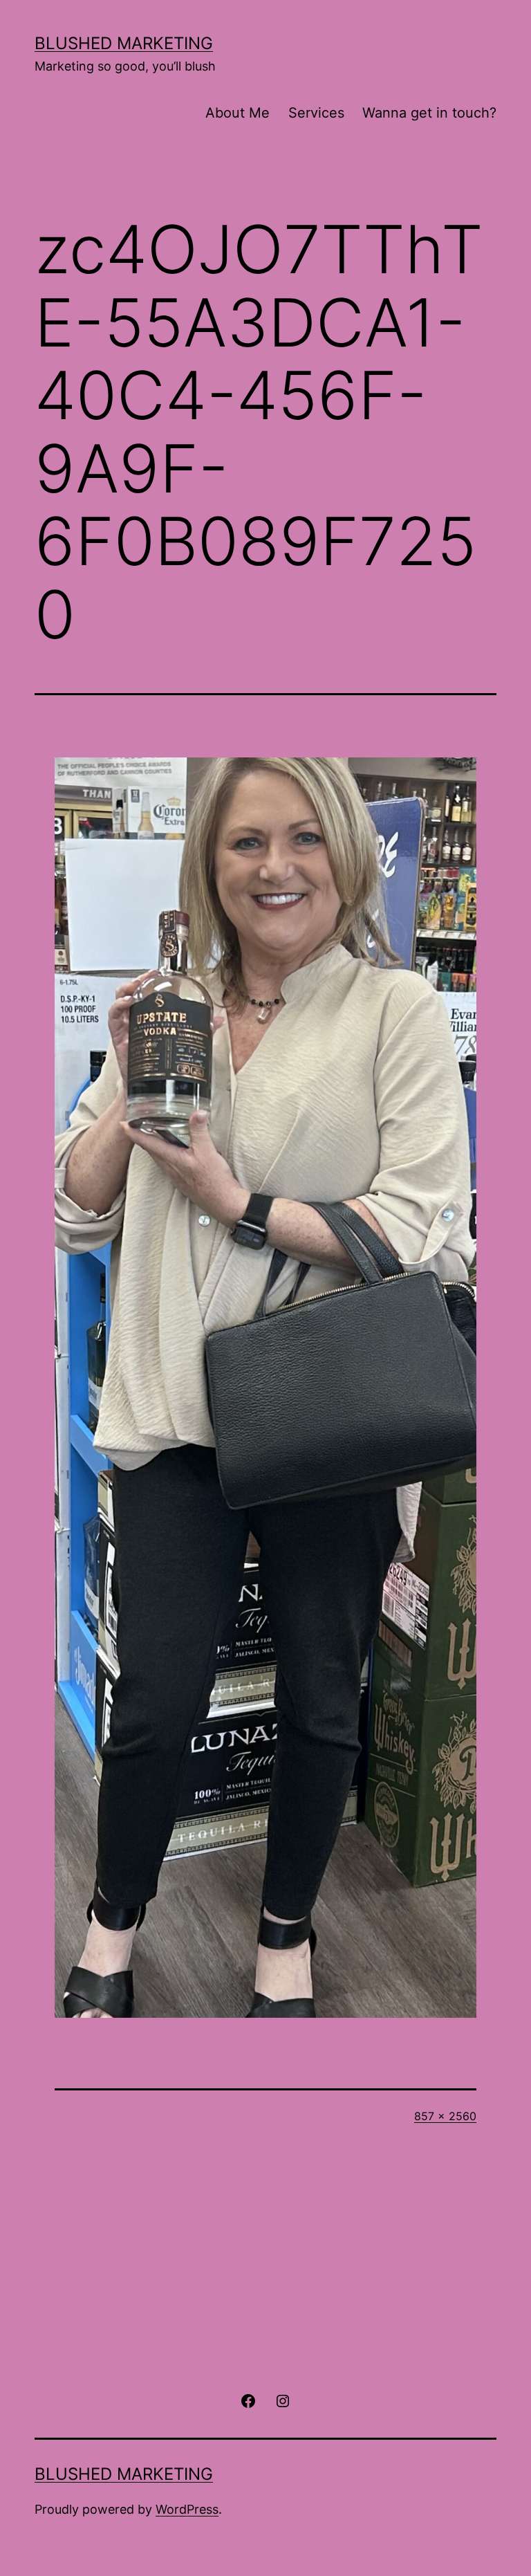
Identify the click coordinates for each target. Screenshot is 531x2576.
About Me (237, 113)
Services (316, 113)
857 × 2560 (445, 2116)
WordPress (187, 2509)
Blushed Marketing (124, 43)
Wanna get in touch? (429, 113)
